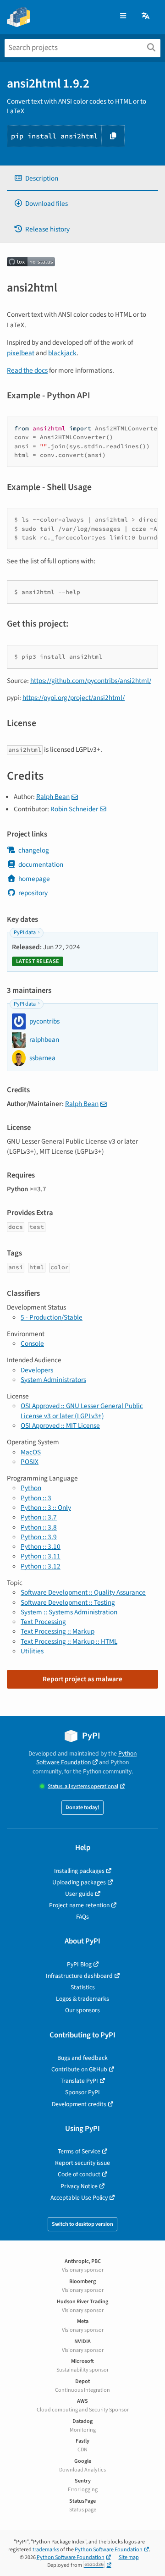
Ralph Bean (53, 797)
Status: (83, 1786)
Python (31, 1488)
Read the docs (27, 370)
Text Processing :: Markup (58, 1631)
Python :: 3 (36, 1498)
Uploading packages (79, 1882)
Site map (129, 2557)
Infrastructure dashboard (79, 1976)
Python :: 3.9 (39, 1537)
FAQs (82, 1917)
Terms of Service (79, 2151)
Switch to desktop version (82, 2224)
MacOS (31, 1452)
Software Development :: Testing (68, 1602)
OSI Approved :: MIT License (60, 1426)
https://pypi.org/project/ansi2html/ (74, 698)
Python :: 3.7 (39, 1517)
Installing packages (79, 1871)
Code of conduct (79, 2174)
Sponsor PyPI (82, 2092)
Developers (37, 1370)
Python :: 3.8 (39, 1527)
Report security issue (82, 2163)
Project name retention (79, 1905)
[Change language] (146, 16)
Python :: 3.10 (41, 1547)
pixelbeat (21, 353)
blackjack (62, 353)
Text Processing (43, 1622)
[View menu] (123, 16)
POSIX (30, 1462)
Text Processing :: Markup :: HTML (69, 1641)
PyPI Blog (79, 1964)
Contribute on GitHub (79, 2069)
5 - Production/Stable (52, 1317)
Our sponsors (82, 2010)
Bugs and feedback (82, 2058)
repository (33, 893)
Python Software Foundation (86, 1758)
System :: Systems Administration (69, 1612)
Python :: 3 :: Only (46, 1508)
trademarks (46, 2550)
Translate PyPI (79, 2081)
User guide (79, 1894)
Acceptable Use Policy (79, 2198)
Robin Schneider (74, 809)
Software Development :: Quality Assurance (83, 1592)
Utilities (32, 1651)
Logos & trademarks (82, 1999)
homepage (34, 879)
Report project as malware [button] (82, 1679)
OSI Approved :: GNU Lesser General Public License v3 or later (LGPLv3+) (82, 1411)
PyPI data (25, 933)
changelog (34, 850)
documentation (41, 864)
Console (32, 1343)
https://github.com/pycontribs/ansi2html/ (91, 681)
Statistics (83, 1987)
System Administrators (53, 1380)
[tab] (82, 179)
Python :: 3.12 (41, 1566)
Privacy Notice (79, 2186)
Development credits (79, 2104)
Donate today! (82, 1808)
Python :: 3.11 (41, 1556)
